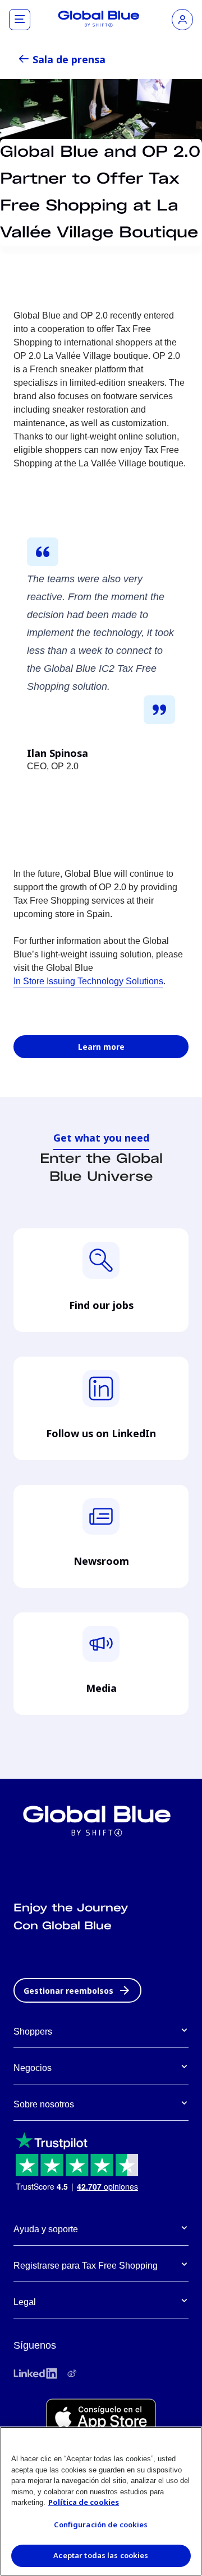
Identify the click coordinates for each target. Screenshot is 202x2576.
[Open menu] (20, 20)
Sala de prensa (69, 59)
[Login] (182, 20)
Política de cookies (84, 2502)
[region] (101, 2501)
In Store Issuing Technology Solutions (88, 981)
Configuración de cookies (101, 2524)
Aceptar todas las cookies (101, 2555)
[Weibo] (72, 2373)
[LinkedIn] (35, 2373)
